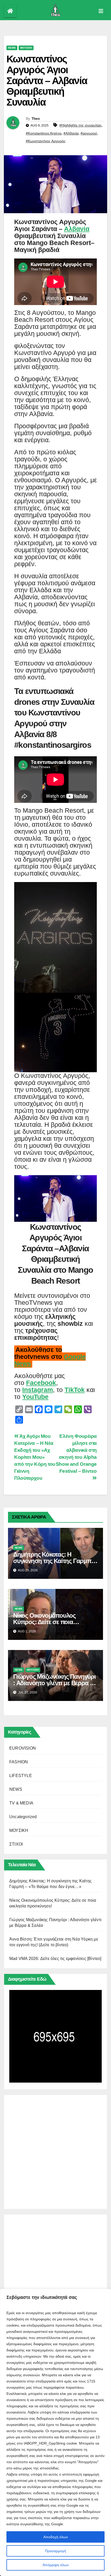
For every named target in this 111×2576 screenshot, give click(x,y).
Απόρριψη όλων (56, 2565)
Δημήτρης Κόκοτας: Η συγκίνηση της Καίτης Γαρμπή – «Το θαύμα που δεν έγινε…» (54, 1561)
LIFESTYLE (21, 1776)
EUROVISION (23, 1748)
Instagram (38, 1390)
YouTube (35, 1397)
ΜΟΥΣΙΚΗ (26, 48)
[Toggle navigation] (101, 11)
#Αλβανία (71, 133)
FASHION (19, 1762)
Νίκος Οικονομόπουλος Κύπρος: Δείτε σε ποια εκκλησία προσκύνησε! (44, 1622)
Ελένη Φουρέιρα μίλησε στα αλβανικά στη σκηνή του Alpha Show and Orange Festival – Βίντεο (76, 1454)
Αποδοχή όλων (56, 2537)
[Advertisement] (55, 2151)
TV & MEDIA (21, 1803)
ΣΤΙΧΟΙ (16, 1844)
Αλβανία (77, 229)
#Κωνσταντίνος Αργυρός (46, 141)
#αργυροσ (89, 133)
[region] (55, 2432)
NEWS (12, 48)
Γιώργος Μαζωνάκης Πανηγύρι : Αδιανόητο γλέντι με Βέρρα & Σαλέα (54, 1683)
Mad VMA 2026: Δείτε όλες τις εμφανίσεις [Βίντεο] (55, 1959)
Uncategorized (23, 1817)
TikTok (75, 1390)
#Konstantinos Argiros (44, 133)
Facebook (41, 1383)
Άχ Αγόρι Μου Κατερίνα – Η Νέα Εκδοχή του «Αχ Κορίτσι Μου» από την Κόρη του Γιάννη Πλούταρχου (35, 1457)
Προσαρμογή (55, 2551)
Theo (36, 119)
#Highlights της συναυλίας (81, 125)
